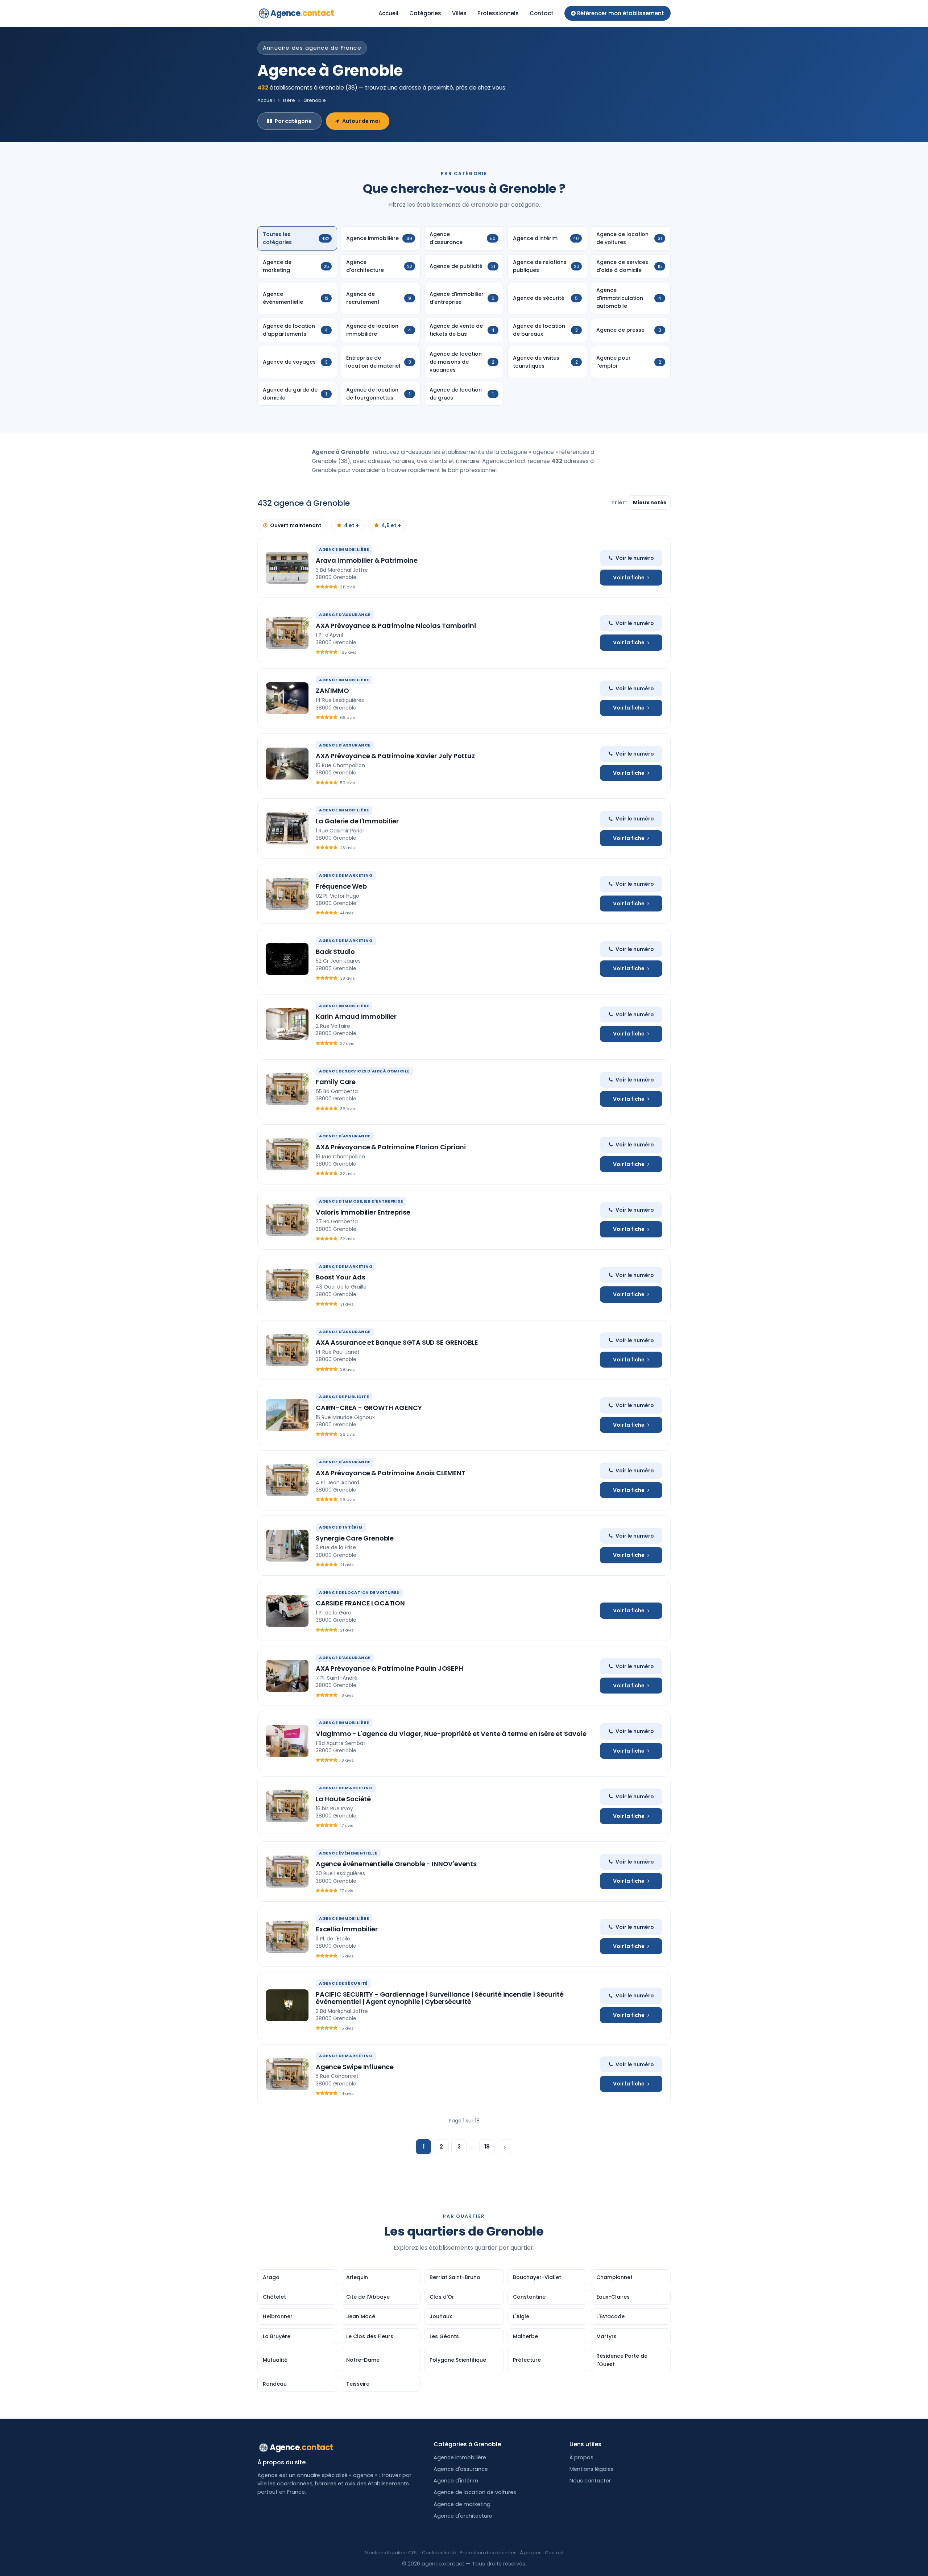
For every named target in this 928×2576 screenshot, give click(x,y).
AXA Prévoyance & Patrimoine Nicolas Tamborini (396, 626)
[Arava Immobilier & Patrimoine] (287, 568)
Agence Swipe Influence (355, 2067)
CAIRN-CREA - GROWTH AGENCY (369, 1408)
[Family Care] (287, 1089)
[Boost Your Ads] (287, 1285)
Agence (302, 13)
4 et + (351, 525)
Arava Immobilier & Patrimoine (367, 560)
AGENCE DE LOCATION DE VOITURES (359, 1592)
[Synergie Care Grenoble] (287, 1546)
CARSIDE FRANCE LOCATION (360, 1603)
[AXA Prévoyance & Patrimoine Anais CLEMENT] (287, 1480)
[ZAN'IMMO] (287, 698)
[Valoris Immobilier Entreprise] (287, 1220)
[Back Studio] (287, 959)
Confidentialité (439, 2553)
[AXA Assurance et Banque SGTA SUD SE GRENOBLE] (287, 1350)
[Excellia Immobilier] (287, 1937)
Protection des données (488, 2553)
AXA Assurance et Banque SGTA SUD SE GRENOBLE (397, 1342)
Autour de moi (361, 121)
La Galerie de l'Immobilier (357, 821)
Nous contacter (590, 2481)
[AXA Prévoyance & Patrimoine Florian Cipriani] (287, 1154)
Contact (542, 13)
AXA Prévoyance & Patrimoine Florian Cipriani (391, 1147)
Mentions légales (592, 2469)
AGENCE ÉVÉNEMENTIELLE (348, 1853)
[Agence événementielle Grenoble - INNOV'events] (287, 1872)
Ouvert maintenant (296, 525)
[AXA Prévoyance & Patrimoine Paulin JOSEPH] (287, 1676)
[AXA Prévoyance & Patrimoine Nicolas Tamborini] (287, 633)
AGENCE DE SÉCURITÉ (343, 1983)
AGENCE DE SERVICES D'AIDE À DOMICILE (364, 1071)
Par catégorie (293, 121)
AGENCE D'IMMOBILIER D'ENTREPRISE (361, 1201)
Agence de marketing (462, 2504)
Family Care (336, 1082)
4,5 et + (391, 525)
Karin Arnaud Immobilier (356, 1016)
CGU (413, 2553)
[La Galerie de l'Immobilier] (287, 828)
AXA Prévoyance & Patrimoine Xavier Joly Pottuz (395, 756)
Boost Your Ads (340, 1277)
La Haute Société (343, 1799)
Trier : (620, 503)
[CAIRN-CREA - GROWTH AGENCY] (287, 1415)
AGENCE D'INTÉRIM (341, 1527)
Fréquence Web (341, 886)
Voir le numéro (635, 558)
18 (487, 2147)
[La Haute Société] (287, 1806)
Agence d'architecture (463, 2516)
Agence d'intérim (456, 2481)
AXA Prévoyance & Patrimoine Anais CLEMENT (391, 1473)
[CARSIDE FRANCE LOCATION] (287, 1611)
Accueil (388, 13)
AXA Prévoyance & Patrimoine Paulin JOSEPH (390, 1668)
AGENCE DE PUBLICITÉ (344, 1397)
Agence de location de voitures (475, 2492)
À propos (581, 2457)
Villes (459, 13)
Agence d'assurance (461, 2469)
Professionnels (498, 13)
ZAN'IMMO (332, 690)
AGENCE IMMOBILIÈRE (344, 549)
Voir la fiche (629, 578)
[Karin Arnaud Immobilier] (287, 1024)
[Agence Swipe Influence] (287, 2074)
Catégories (425, 13)
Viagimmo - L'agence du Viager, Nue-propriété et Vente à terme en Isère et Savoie (451, 1734)
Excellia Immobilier (347, 1929)
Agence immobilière (460, 2457)
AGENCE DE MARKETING (346, 875)
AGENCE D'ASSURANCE (345, 615)
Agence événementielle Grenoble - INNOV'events (396, 1864)
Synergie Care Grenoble (355, 1538)
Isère (289, 100)
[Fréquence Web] (287, 894)
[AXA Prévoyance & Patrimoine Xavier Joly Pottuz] (287, 764)
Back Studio (335, 952)
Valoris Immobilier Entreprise (363, 1212)
